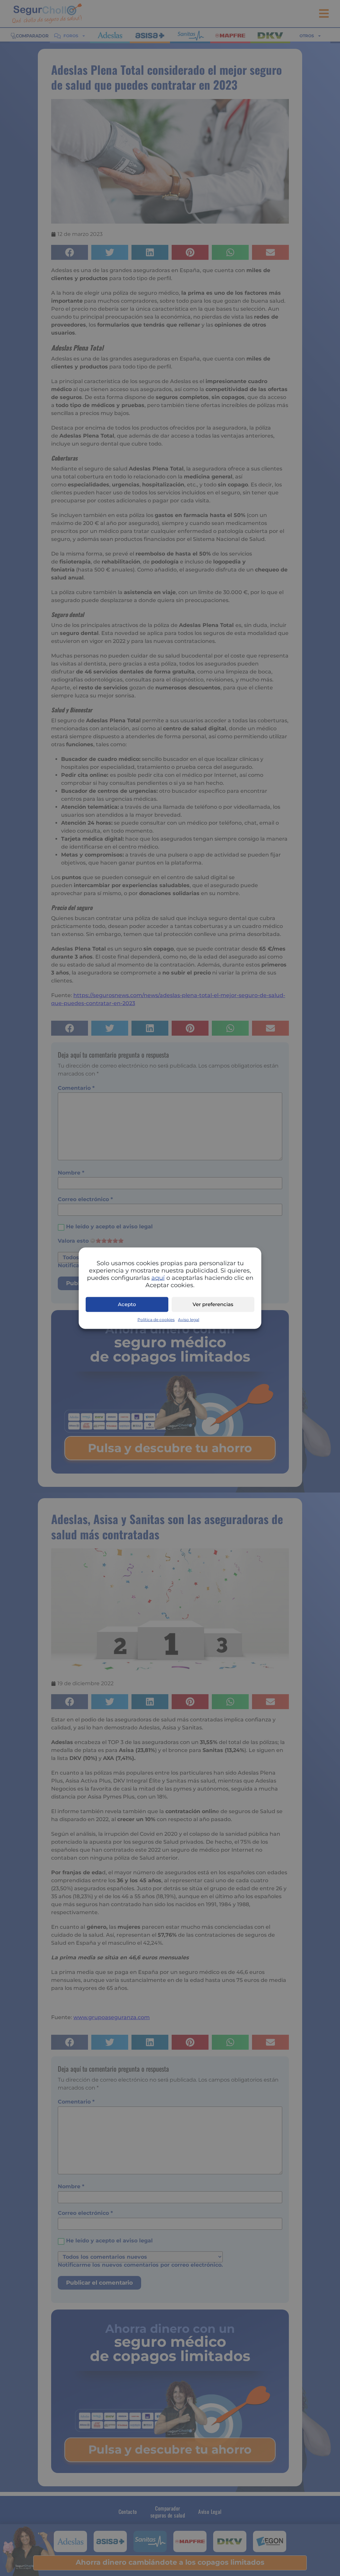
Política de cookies (156, 1319)
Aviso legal (189, 1319)
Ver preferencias (213, 1304)
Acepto (127, 1304)
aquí (158, 1278)
